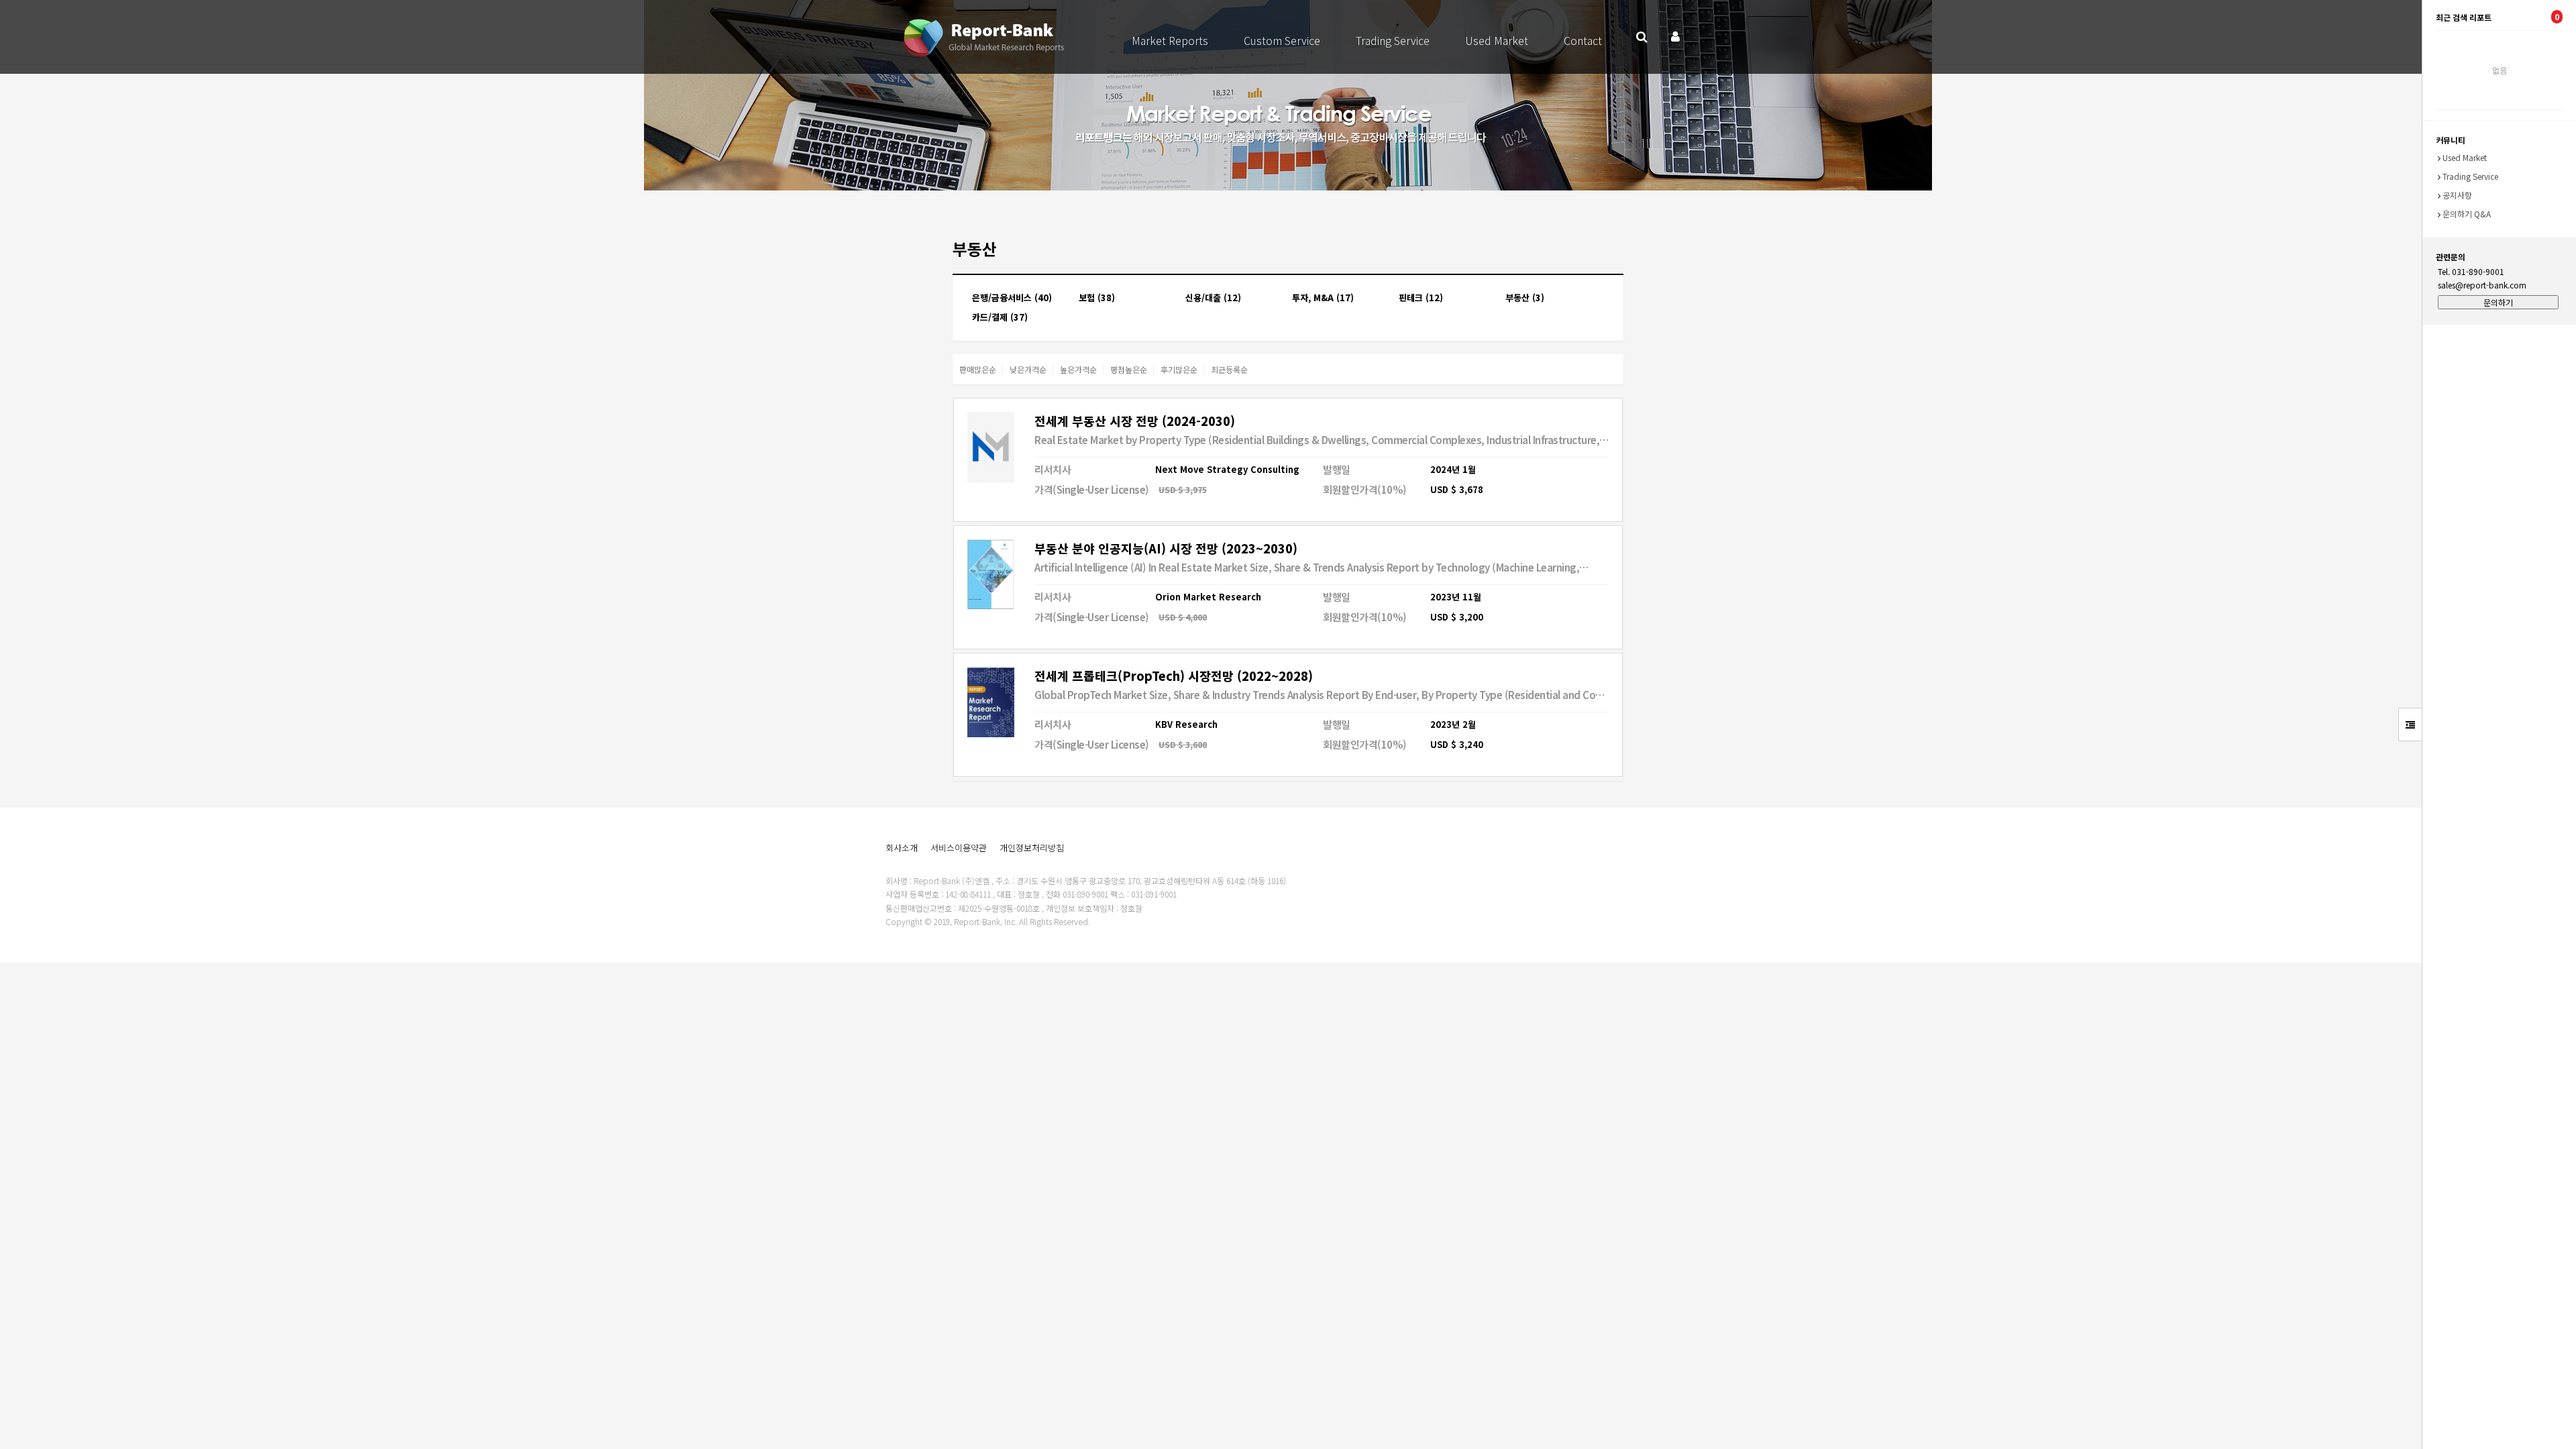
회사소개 (902, 848)
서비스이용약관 (959, 848)
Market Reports (1170, 40)
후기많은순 (1179, 369)
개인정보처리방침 (1032, 848)
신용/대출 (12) (1213, 298)
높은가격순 (1078, 369)
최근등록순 (1229, 369)
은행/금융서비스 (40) (1012, 298)
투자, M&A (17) (1323, 298)
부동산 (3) (1525, 298)
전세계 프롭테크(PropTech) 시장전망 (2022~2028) (1174, 676)
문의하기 (2498, 302)
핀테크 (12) (1421, 298)
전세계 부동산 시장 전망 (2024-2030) (1135, 421)
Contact (1583, 40)
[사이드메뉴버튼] (2410, 724)
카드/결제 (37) (1000, 317)
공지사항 (2457, 195)
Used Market (1497, 40)
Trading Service (1393, 40)
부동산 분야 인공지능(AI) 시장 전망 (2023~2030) (1166, 548)
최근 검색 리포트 (2498, 17)
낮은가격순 (1028, 369)
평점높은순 (1129, 369)
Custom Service (1282, 40)
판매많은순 (978, 369)
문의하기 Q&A (2467, 214)
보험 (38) (1097, 298)
